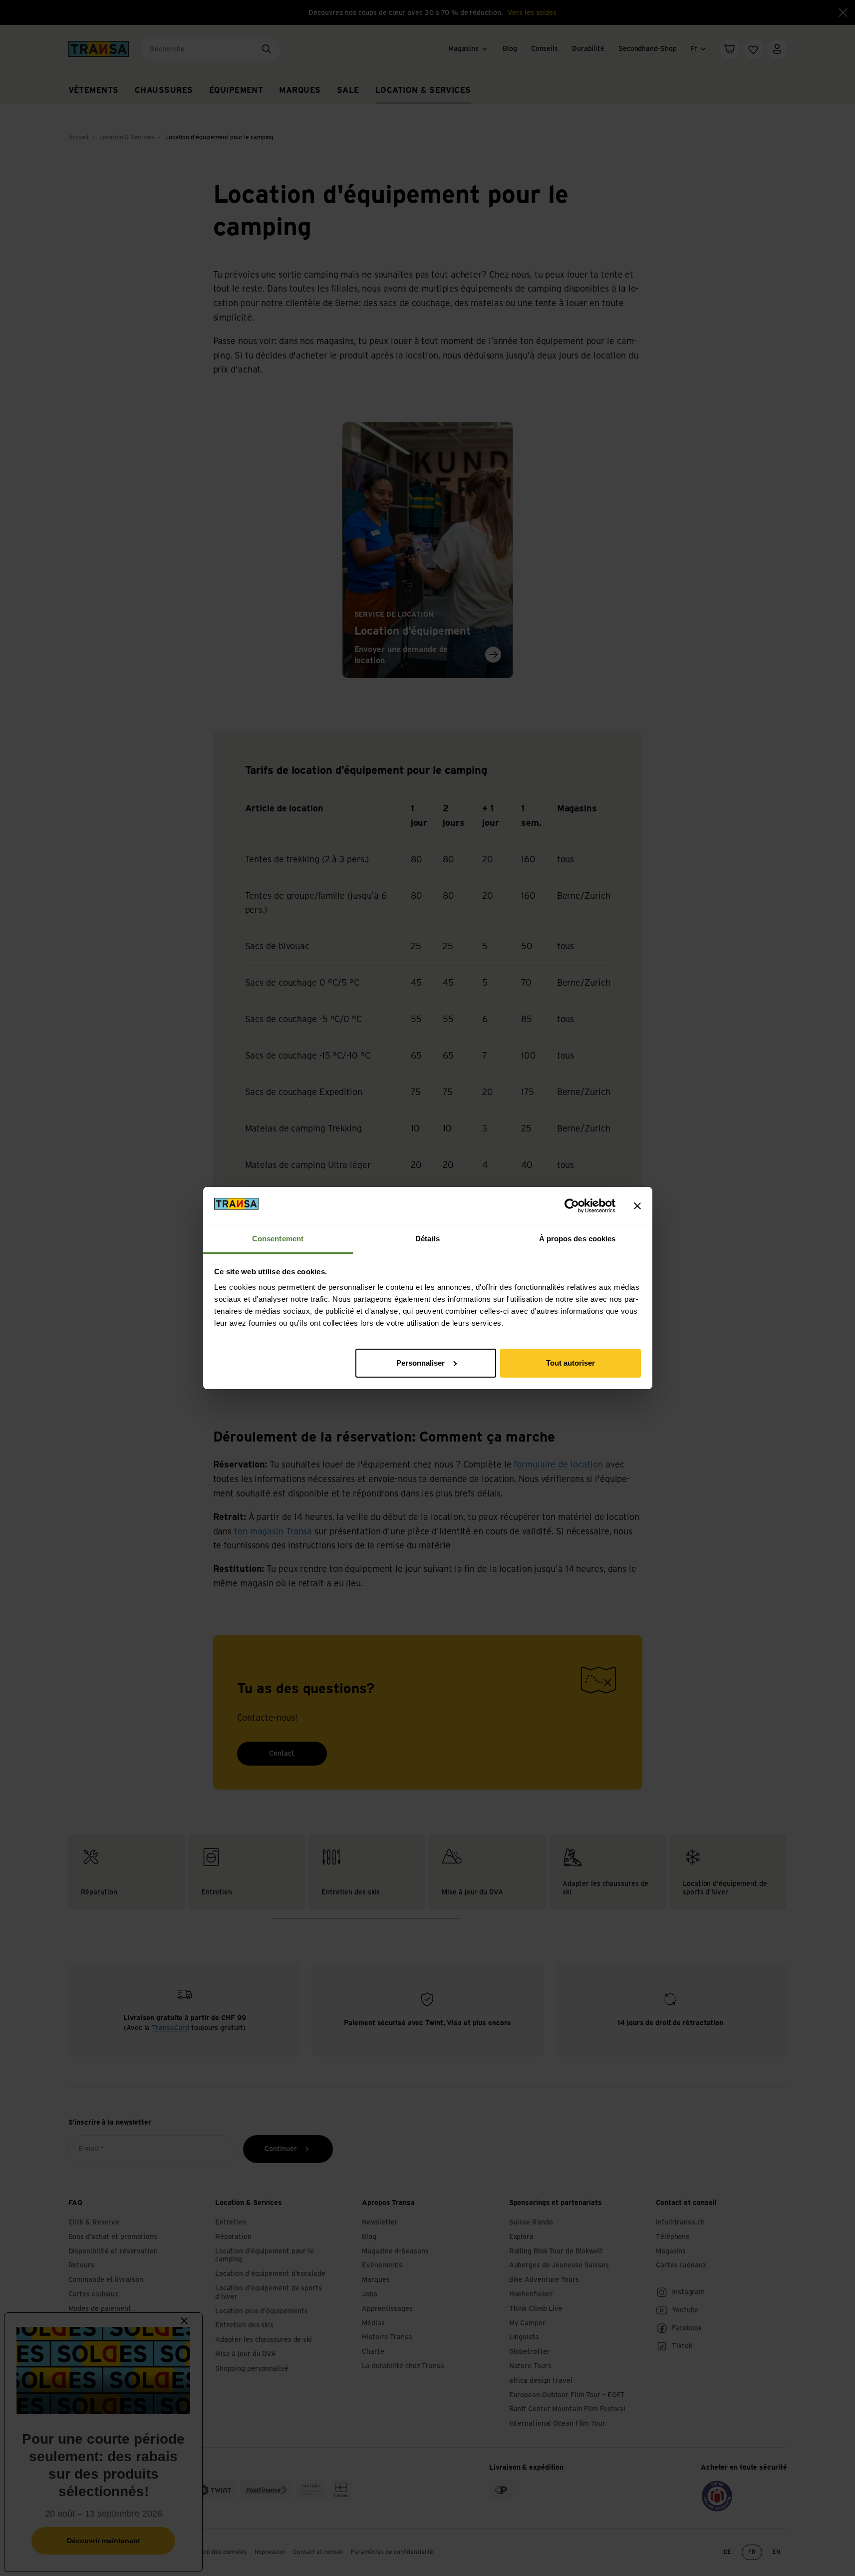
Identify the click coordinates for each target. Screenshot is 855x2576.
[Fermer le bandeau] (637, 1206)
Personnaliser (421, 1363)
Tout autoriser (570, 1363)
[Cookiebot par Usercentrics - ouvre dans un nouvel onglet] (572, 1206)
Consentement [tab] (278, 1239)
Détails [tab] (427, 1239)
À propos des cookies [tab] (577, 1239)
